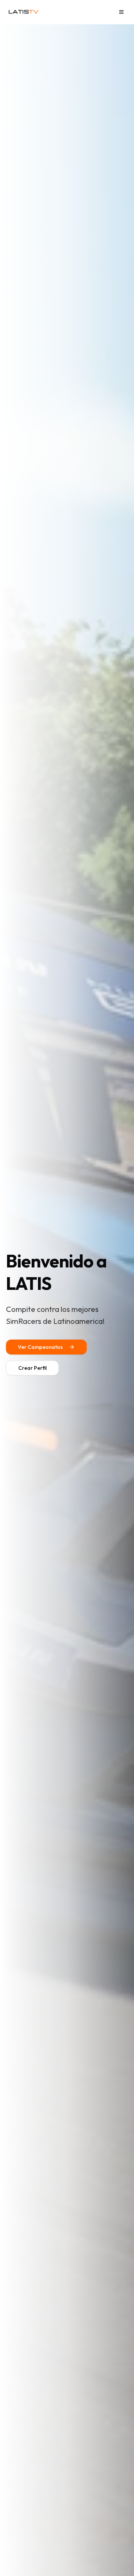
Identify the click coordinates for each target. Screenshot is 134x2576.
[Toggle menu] (121, 12)
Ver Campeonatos (40, 1347)
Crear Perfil (32, 1368)
